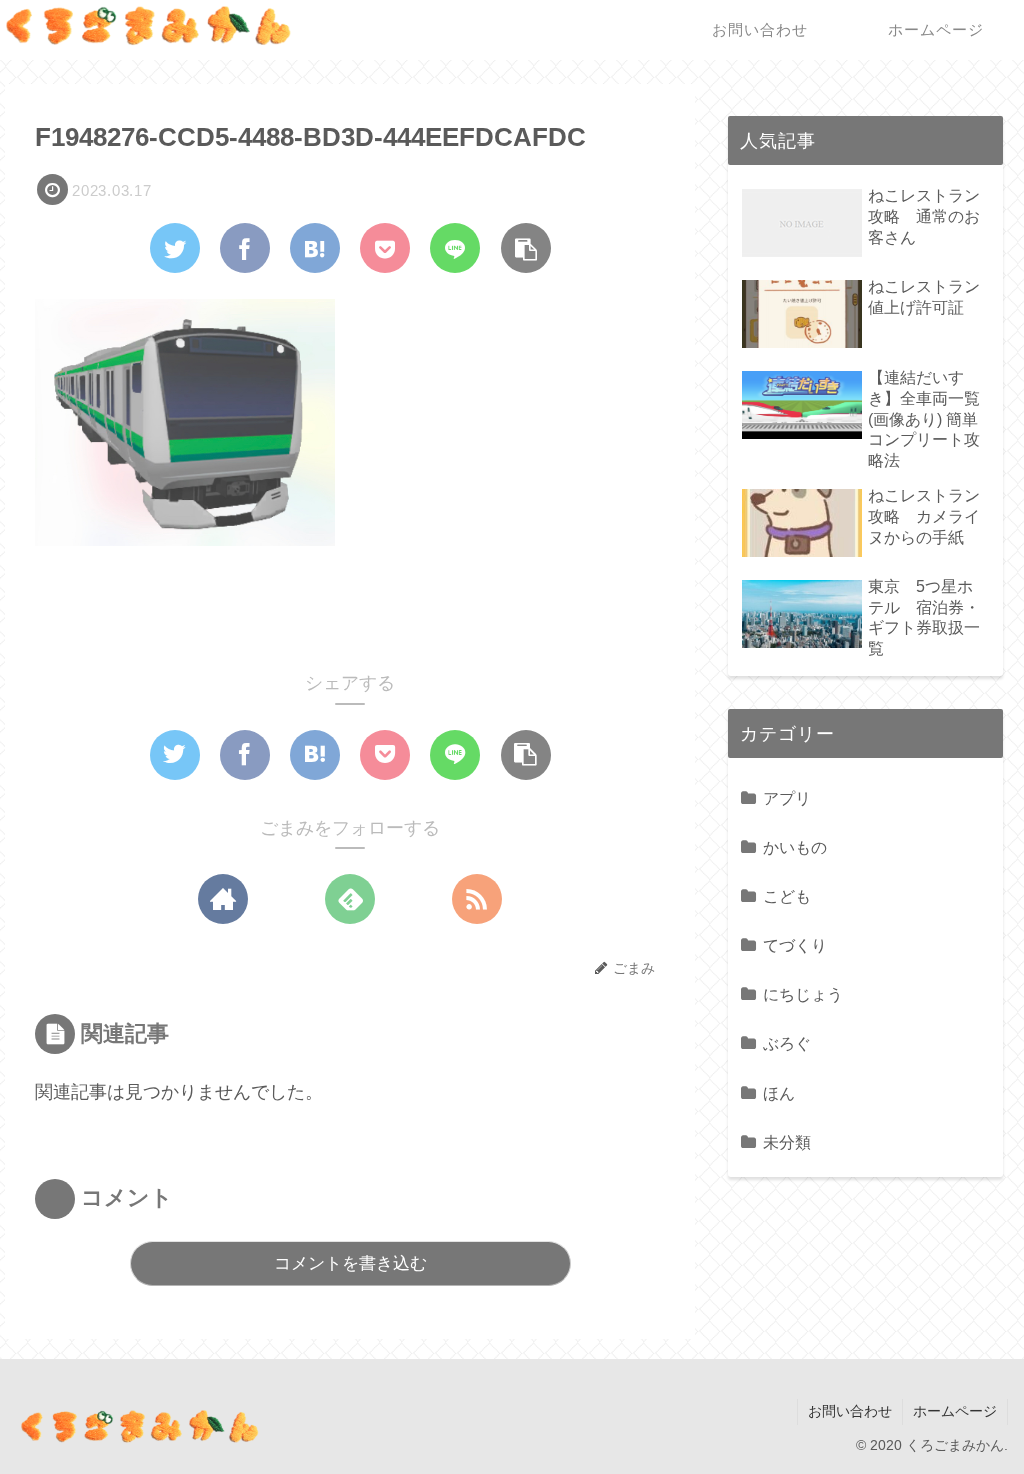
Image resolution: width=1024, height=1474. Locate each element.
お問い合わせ (850, 1411)
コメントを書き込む (350, 1263)
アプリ (787, 798)
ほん (779, 1093)
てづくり (795, 945)
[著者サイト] (223, 899)
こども (787, 896)
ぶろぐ (787, 1043)
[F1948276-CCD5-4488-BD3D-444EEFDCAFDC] (315, 248)
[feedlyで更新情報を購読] (350, 899)
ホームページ (955, 1411)
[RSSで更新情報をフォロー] (477, 899)
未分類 (787, 1142)
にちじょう (803, 994)
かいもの (795, 847)
